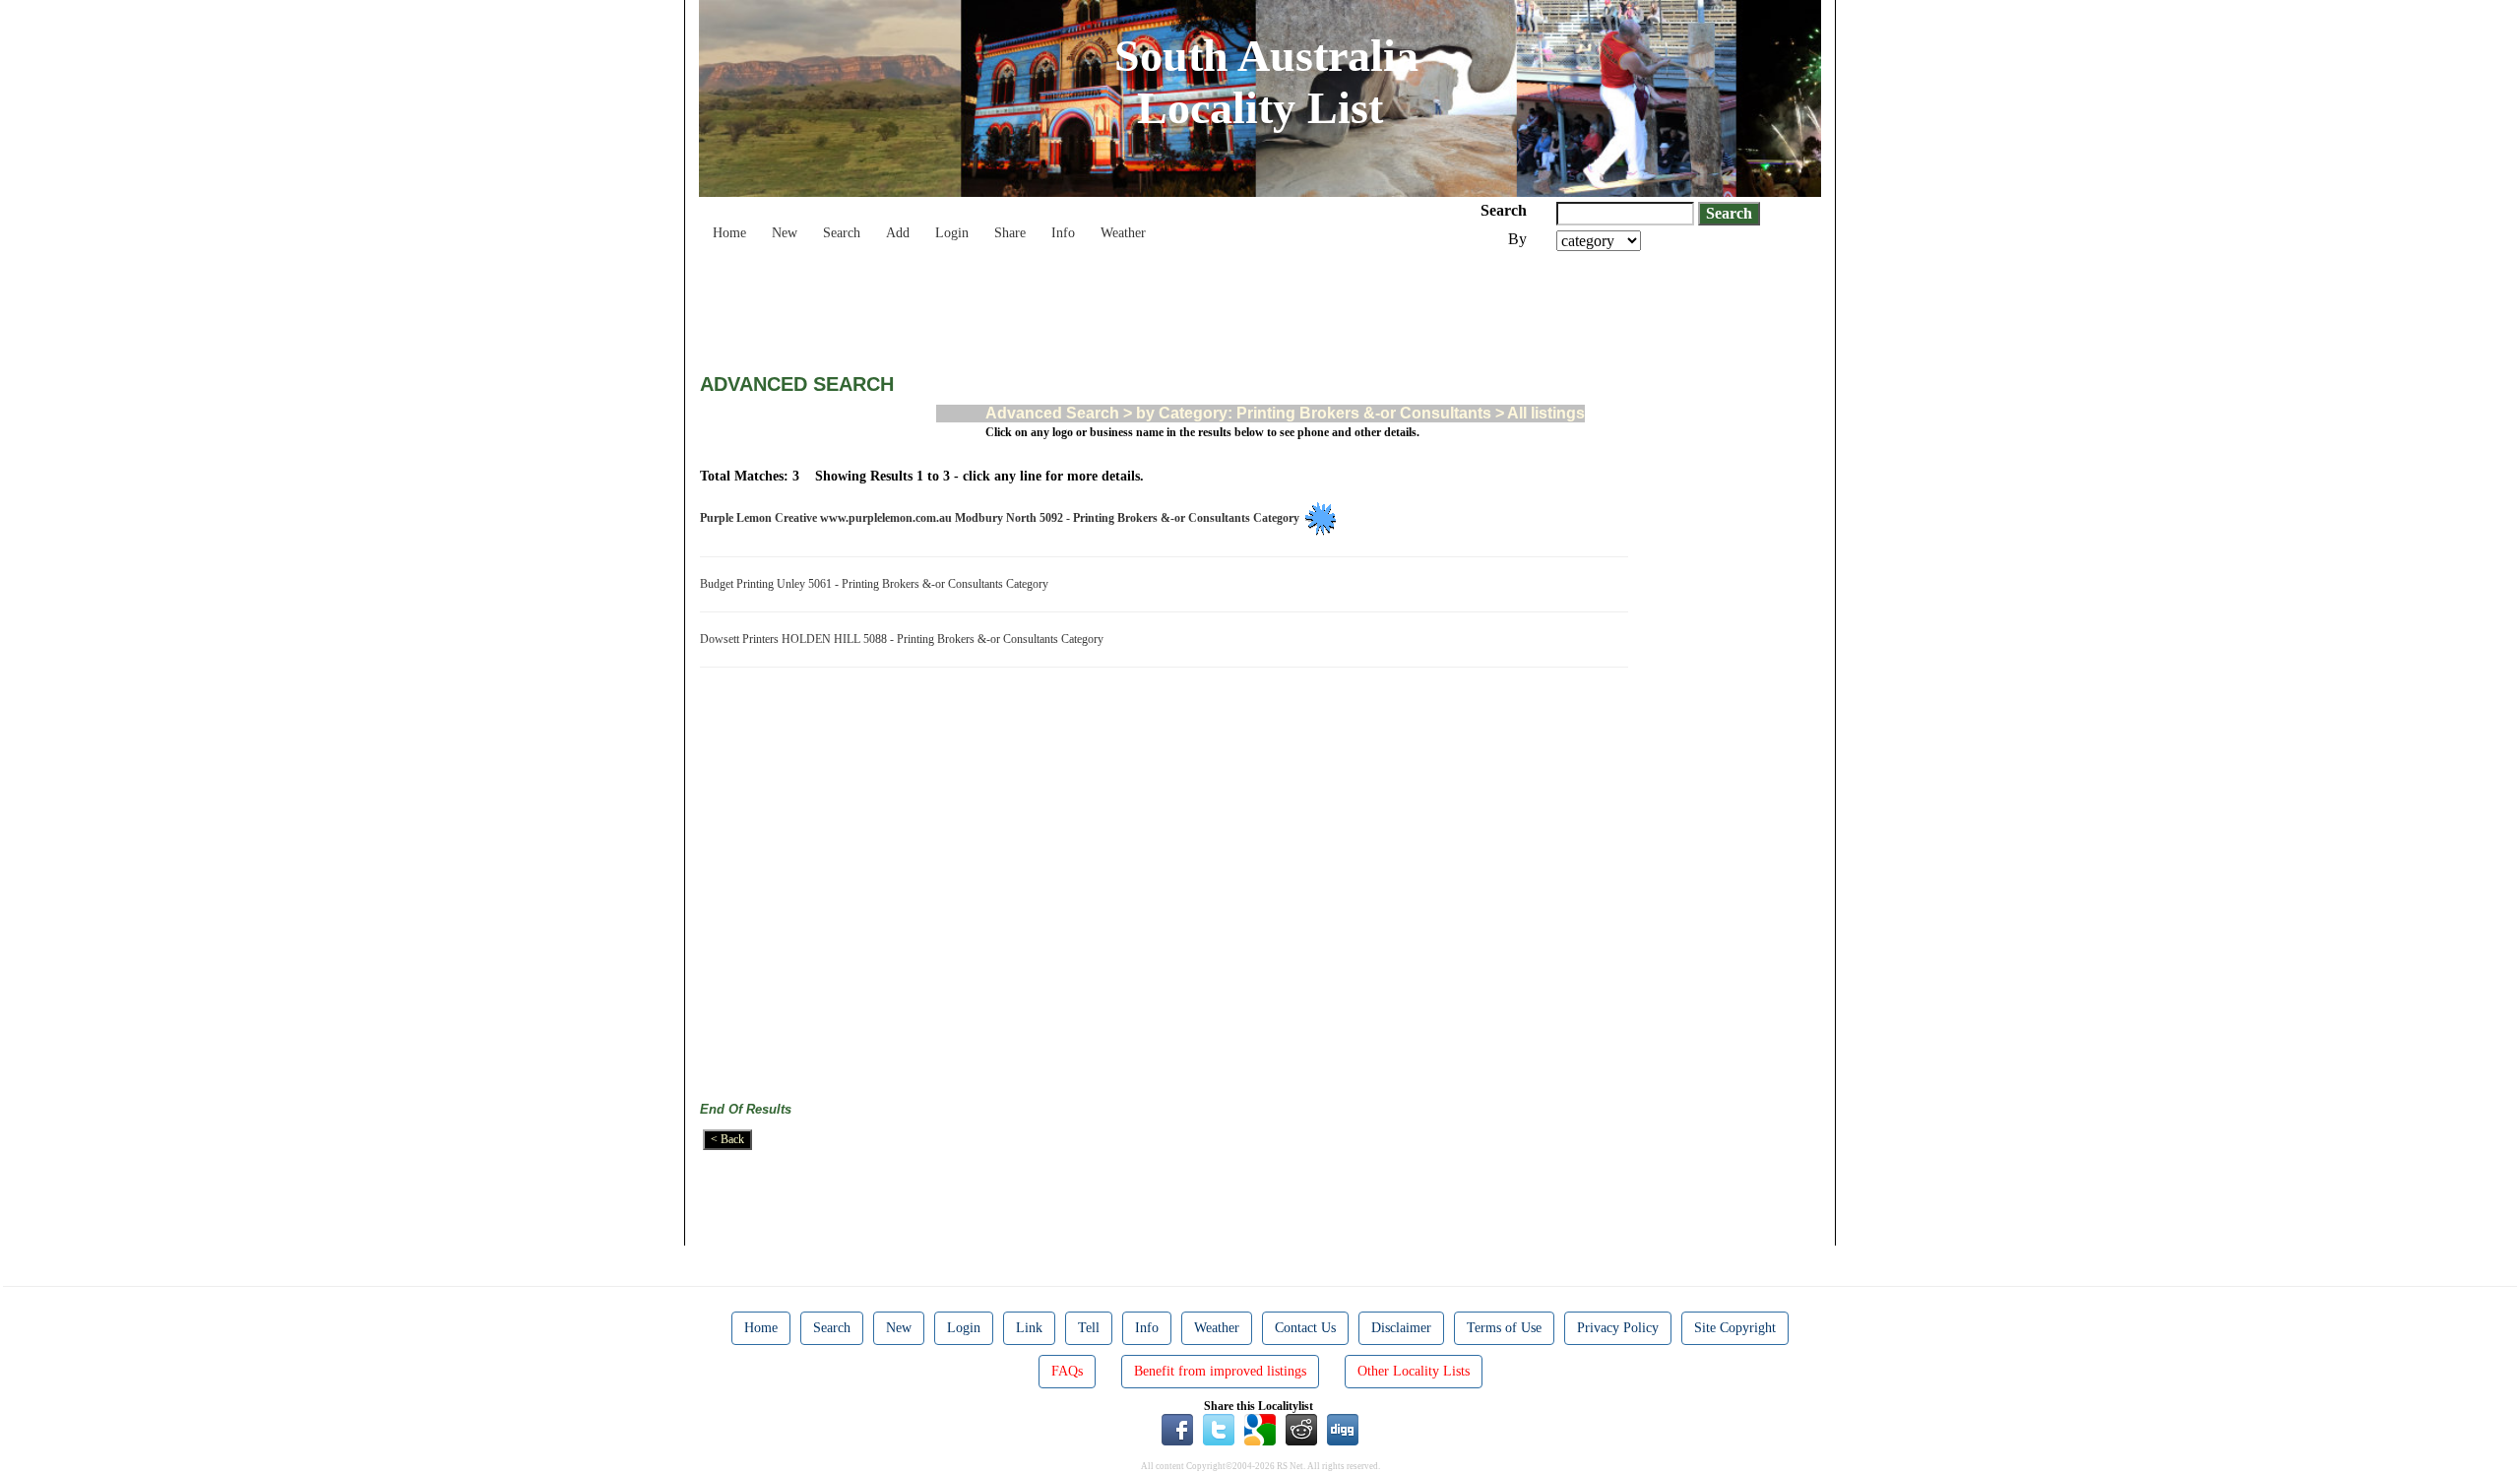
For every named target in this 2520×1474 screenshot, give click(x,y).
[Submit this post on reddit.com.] (1301, 1429)
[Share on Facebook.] (1177, 1429)
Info (1063, 233)
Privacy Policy (1618, 1328)
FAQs (1067, 1371)
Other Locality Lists (1414, 1371)
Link (1029, 1328)
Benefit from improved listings (1220, 1371)
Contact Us (1305, 1328)
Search (842, 233)
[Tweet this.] (1219, 1429)
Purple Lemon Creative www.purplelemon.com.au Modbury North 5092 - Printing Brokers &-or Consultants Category (1003, 518)
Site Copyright (1735, 1328)
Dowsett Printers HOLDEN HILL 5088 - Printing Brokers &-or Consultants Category (905, 639)
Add (898, 233)
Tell (1089, 1328)
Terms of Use (1504, 1328)
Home (729, 233)
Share (1010, 233)
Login (952, 233)
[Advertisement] (1058, 305)
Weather (1123, 233)
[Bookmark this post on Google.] (1260, 1429)
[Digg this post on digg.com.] (1343, 1429)
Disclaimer (1401, 1328)
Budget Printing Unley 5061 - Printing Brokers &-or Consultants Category (877, 584)
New (785, 233)
